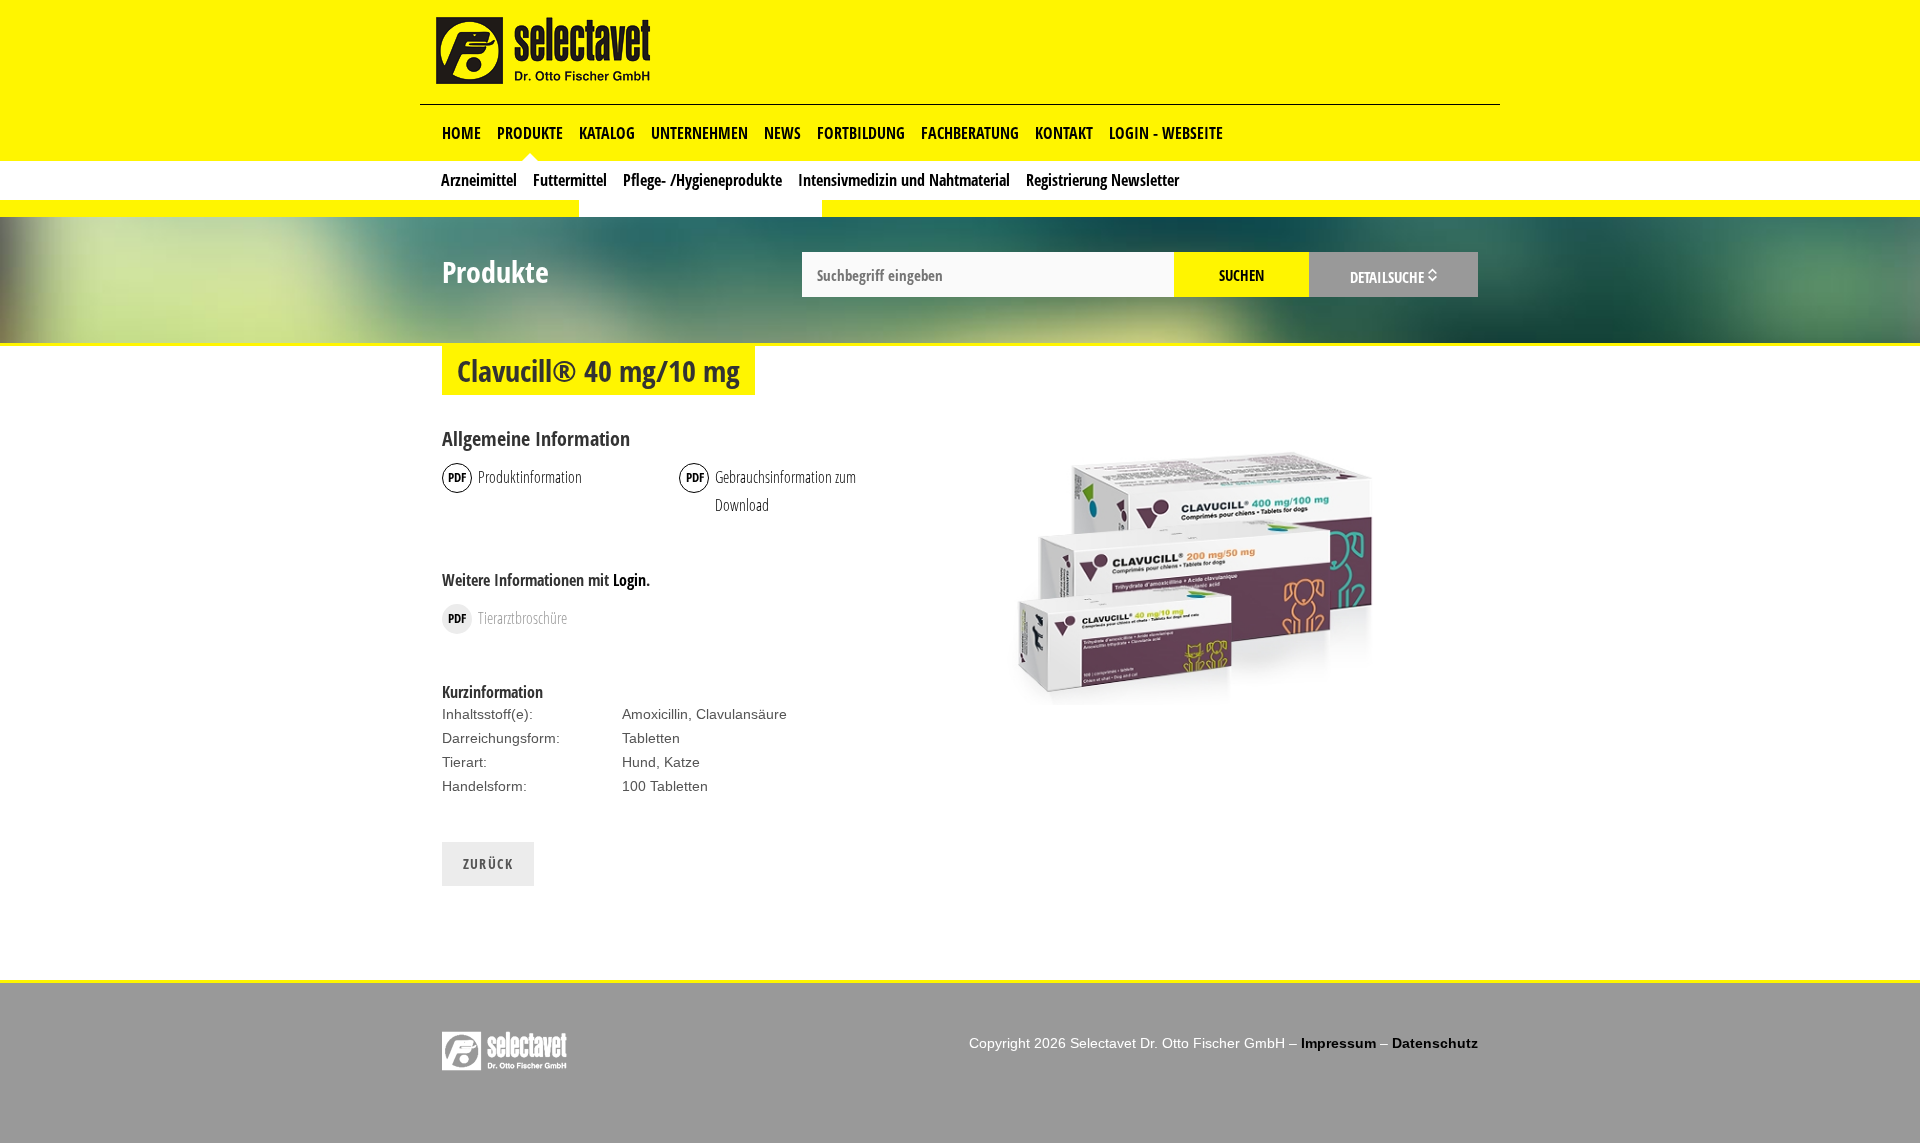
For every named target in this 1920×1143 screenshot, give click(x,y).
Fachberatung (970, 133)
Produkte (530, 133)
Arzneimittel (479, 180)
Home (461, 133)
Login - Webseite (1166, 133)
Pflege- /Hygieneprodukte (702, 180)
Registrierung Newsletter (1102, 180)
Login (629, 580)
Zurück (488, 863)
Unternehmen (699, 133)
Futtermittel (570, 180)
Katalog (607, 133)
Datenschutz (1435, 1043)
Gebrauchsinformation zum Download (785, 491)
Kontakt (1064, 133)
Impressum (1338, 1043)
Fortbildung (861, 133)
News (782, 133)
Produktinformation (530, 477)
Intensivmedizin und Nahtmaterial (904, 180)
